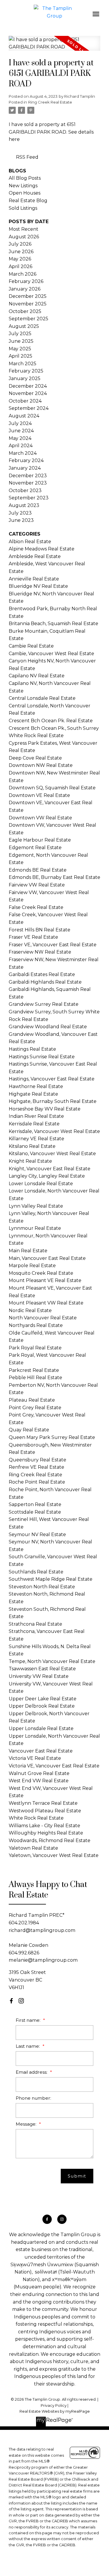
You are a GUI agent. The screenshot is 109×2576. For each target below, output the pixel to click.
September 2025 (28, 319)
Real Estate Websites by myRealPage (55, 2411)
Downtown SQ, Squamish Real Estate (52, 788)
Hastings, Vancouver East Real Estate (52, 1079)
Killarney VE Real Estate (36, 1139)
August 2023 (24, 505)
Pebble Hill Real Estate (35, 1378)
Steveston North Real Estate (42, 1587)
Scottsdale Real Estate (35, 1512)
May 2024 (20, 438)
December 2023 (28, 476)
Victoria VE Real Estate (35, 1758)
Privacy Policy (54, 2406)
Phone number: (33, 2098)
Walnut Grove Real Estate (39, 1773)
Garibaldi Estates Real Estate (42, 974)
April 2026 (20, 266)
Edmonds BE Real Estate (38, 870)
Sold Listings (23, 208)
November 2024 (28, 393)
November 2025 (28, 304)
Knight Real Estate (30, 1161)
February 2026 (26, 281)
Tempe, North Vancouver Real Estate (52, 1661)
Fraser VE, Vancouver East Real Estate (53, 945)
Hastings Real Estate (32, 1049)
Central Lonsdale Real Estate (42, 698)
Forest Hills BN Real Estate (40, 930)
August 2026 (24, 237)
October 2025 (25, 311)
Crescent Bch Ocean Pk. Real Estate (51, 721)
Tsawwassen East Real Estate (42, 1669)
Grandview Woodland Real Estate (48, 1027)
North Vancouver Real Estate (43, 1318)
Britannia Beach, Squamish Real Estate (53, 624)
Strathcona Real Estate (35, 1624)
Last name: (28, 2046)
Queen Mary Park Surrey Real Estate (52, 1437)
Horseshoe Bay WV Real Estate (45, 1109)
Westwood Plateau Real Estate (45, 1811)
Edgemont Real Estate (35, 848)
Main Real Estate (28, 1251)
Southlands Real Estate (36, 1572)
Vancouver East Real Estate (41, 1751)
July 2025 (20, 334)
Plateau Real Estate (32, 1400)
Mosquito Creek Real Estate (41, 1273)
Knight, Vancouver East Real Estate (50, 1169)
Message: (27, 2124)
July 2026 (20, 244)
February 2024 (26, 460)
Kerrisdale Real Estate (34, 1124)
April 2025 (20, 356)
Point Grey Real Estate (35, 1408)
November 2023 (28, 483)
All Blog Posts (25, 178)
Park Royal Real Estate (35, 1348)
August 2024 (24, 416)
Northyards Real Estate (36, 1325)
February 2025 (26, 371)
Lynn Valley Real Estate (36, 1206)
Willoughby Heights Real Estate (46, 1833)
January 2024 (25, 468)
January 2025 (25, 378)
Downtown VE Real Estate (39, 795)
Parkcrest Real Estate (34, 1370)
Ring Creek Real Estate (50, 102)
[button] (11, 2001)
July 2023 (20, 513)
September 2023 (29, 498)
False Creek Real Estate (36, 907)
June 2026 (21, 252)
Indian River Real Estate (36, 1116)
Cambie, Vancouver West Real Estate (51, 654)
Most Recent (24, 229)
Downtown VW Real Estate (40, 818)
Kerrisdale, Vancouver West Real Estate (54, 1131)
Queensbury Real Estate (37, 1460)
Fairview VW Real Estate (37, 885)
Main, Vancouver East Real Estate (47, 1258)
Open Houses (25, 193)
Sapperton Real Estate (35, 1504)
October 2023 (25, 490)
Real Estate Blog (28, 201)
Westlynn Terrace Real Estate (43, 1803)
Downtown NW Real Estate (41, 765)
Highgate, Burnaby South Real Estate (53, 1101)
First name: (29, 2020)
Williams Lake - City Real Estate (44, 1826)
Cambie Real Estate (31, 646)
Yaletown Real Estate (33, 1848)
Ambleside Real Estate (35, 556)
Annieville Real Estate (34, 579)
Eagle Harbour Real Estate (40, 840)
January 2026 (25, 289)
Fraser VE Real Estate (33, 937)
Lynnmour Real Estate (35, 1228)
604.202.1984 (24, 1923)
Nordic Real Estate (30, 1310)
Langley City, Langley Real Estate (47, 1176)
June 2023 (21, 520)
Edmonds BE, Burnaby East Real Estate (54, 877)
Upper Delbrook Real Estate (42, 1706)
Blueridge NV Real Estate (38, 586)
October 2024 (25, 401)
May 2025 (20, 349)
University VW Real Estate (39, 1676)
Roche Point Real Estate (37, 1482)
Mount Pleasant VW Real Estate (46, 1303)
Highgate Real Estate (33, 1094)
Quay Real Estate (29, 1430)
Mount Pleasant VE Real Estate (45, 1280)
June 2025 (21, 341)
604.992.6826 (24, 1953)
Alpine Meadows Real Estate (42, 549)
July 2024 (20, 423)
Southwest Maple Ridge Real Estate (51, 1579)
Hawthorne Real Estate (36, 1086)
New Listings (23, 186)
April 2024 (21, 446)
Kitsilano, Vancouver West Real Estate (52, 1154)
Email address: (32, 2072)
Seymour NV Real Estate (37, 1534)
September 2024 (29, 408)
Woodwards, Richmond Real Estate (50, 1840)
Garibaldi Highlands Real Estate (45, 982)
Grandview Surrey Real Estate (44, 1004)
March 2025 (23, 364)
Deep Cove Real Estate (35, 758)
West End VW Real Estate (39, 1781)
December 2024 (28, 386)
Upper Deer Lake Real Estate (43, 1699)
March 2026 (23, 274)
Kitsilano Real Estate (32, 1146)
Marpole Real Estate (32, 1266)
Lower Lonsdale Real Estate (41, 1184)
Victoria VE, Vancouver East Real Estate (54, 1766)
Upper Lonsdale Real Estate (41, 1728)
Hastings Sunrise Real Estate (42, 1057)
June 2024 (21, 431)
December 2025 (28, 296)
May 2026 (20, 259)
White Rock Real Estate (36, 1818)
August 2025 (24, 326)
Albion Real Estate (30, 542)
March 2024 (23, 453)
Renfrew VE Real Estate (36, 1467)
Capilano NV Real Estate (37, 676)
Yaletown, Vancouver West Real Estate (54, 1855)
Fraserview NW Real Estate (40, 952)
